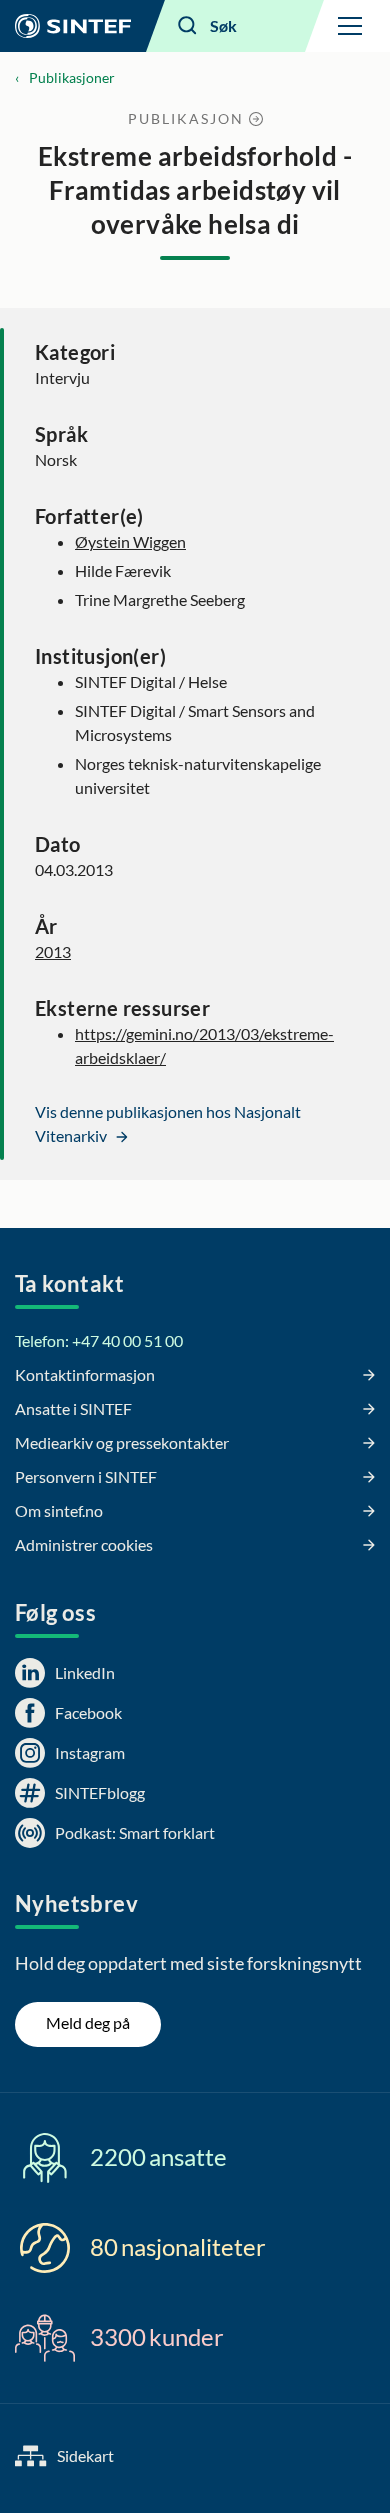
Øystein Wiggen (130, 541)
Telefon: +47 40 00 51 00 (99, 1340)
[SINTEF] (73, 26)
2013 (53, 951)
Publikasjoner (72, 77)
